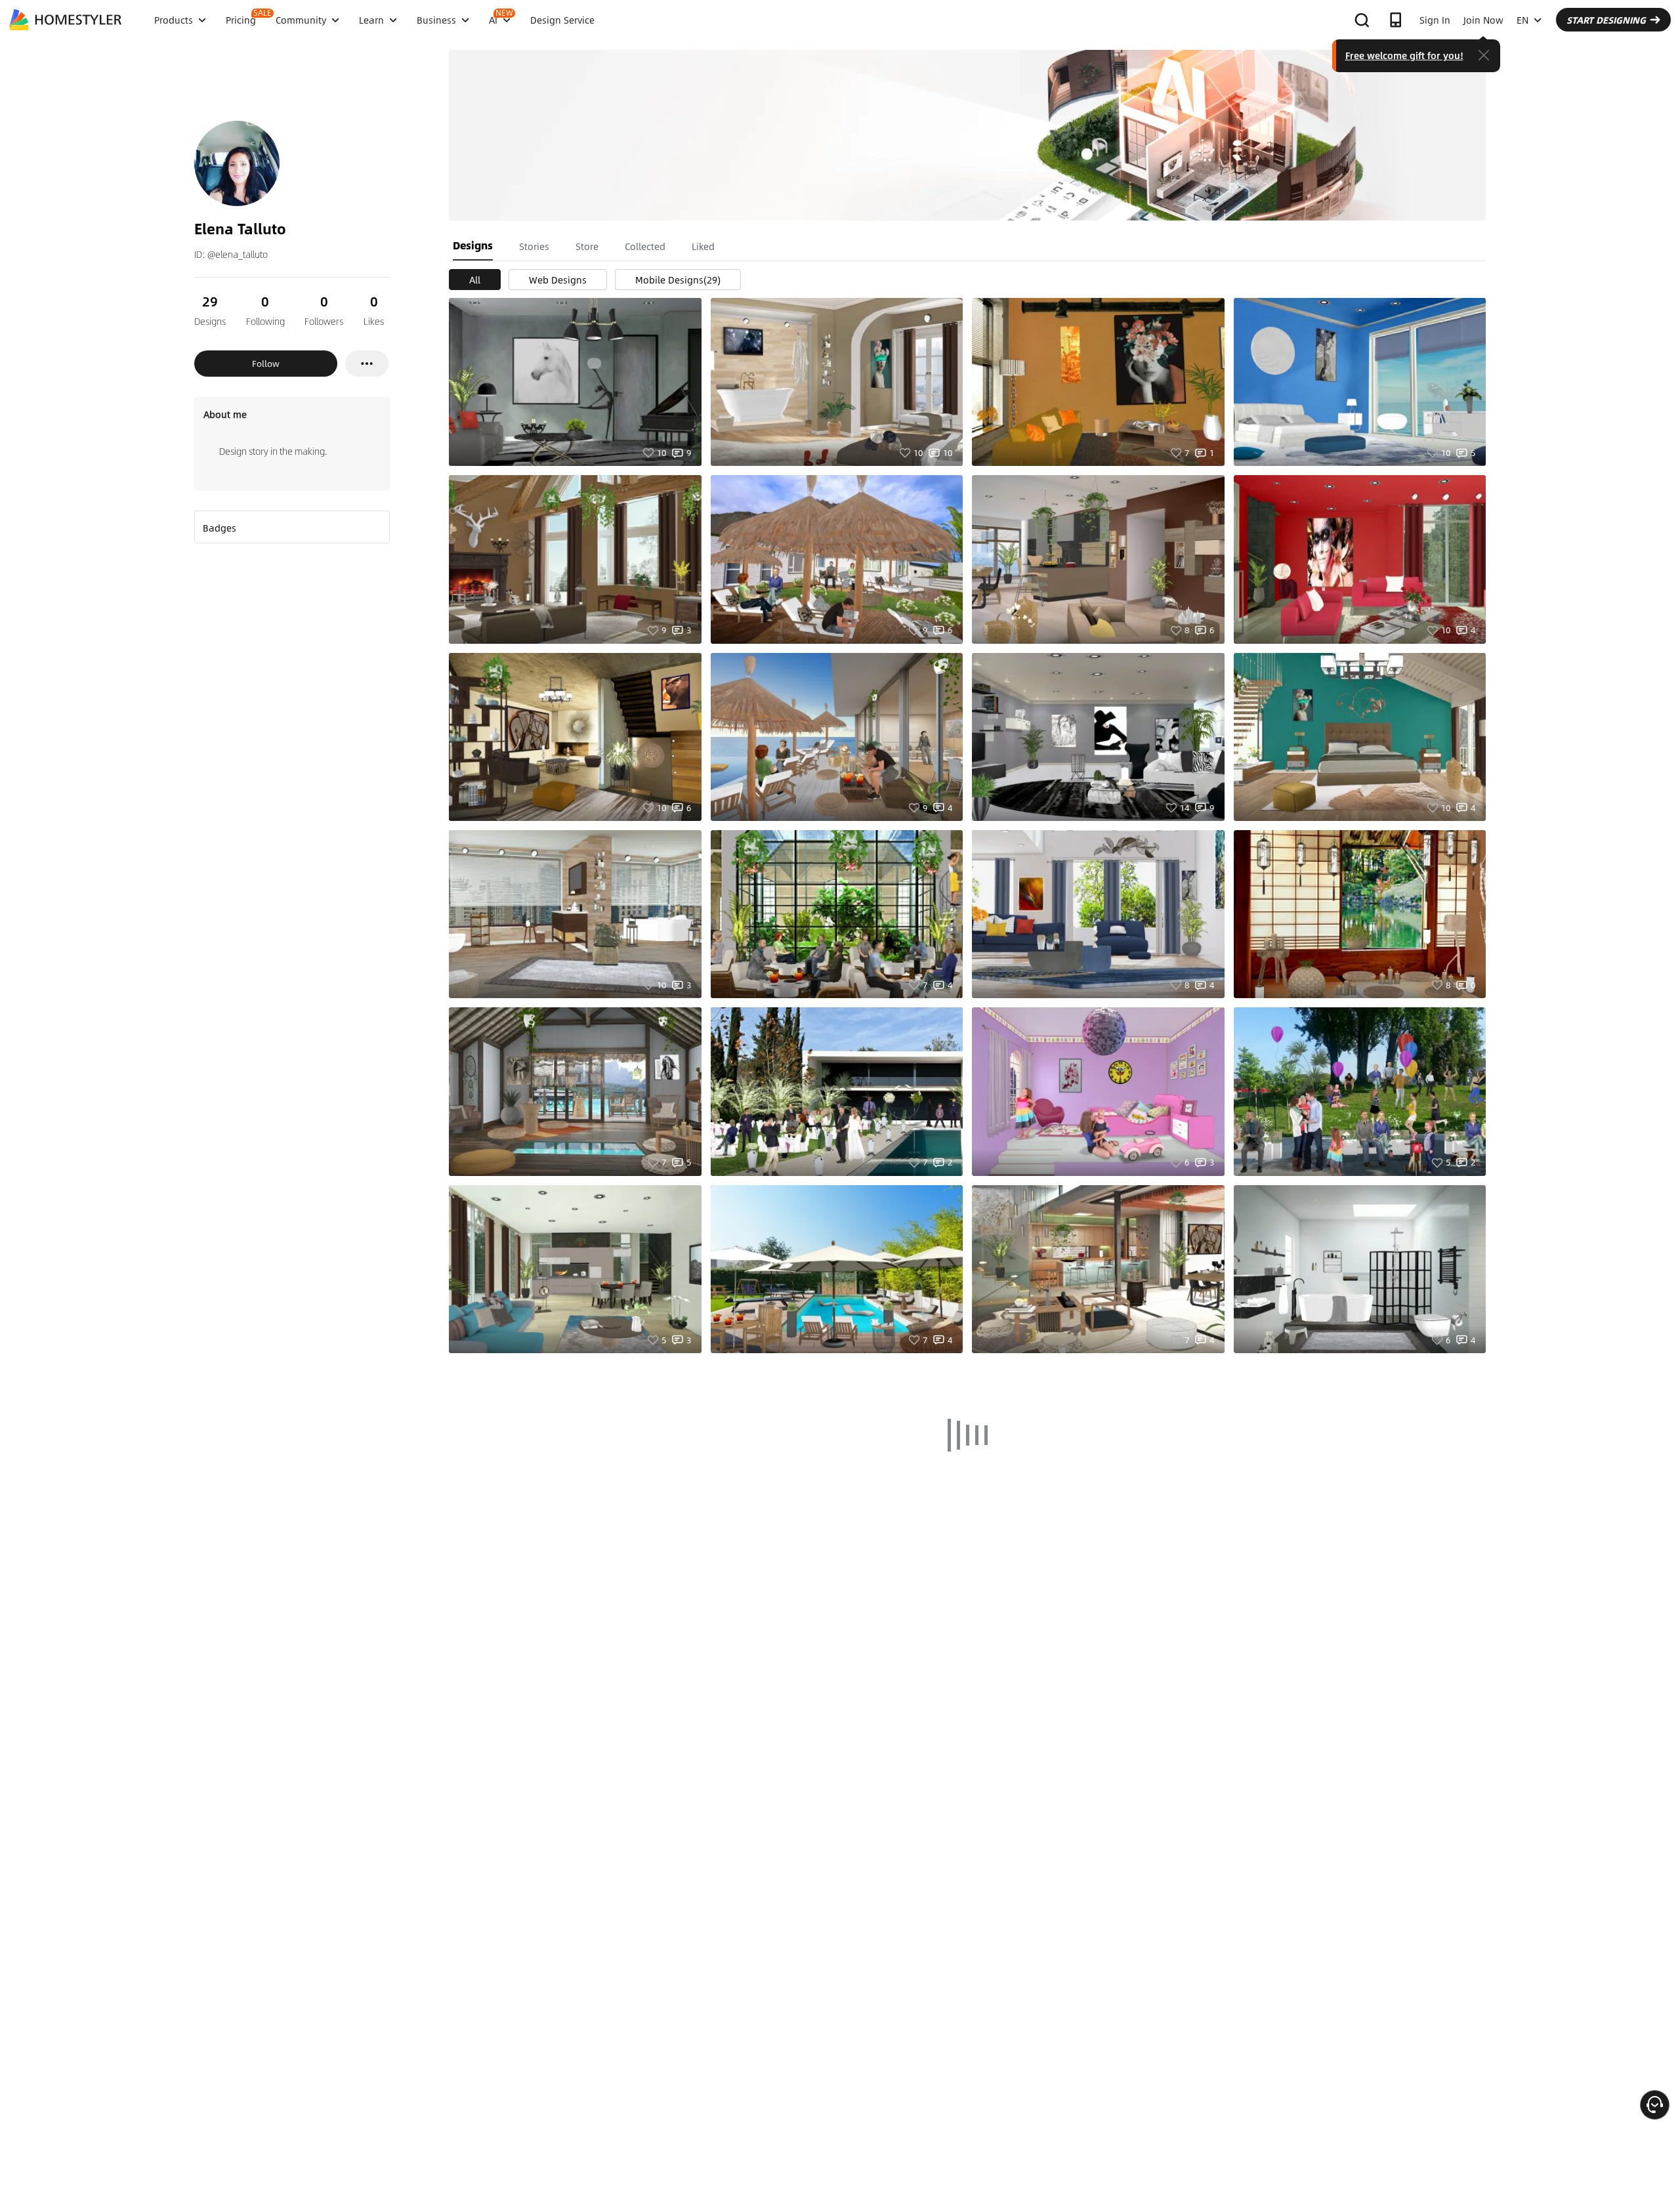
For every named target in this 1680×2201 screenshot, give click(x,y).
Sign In (1435, 20)
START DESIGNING (1606, 20)
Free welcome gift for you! (1404, 55)
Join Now (1483, 20)
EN (1522, 20)
